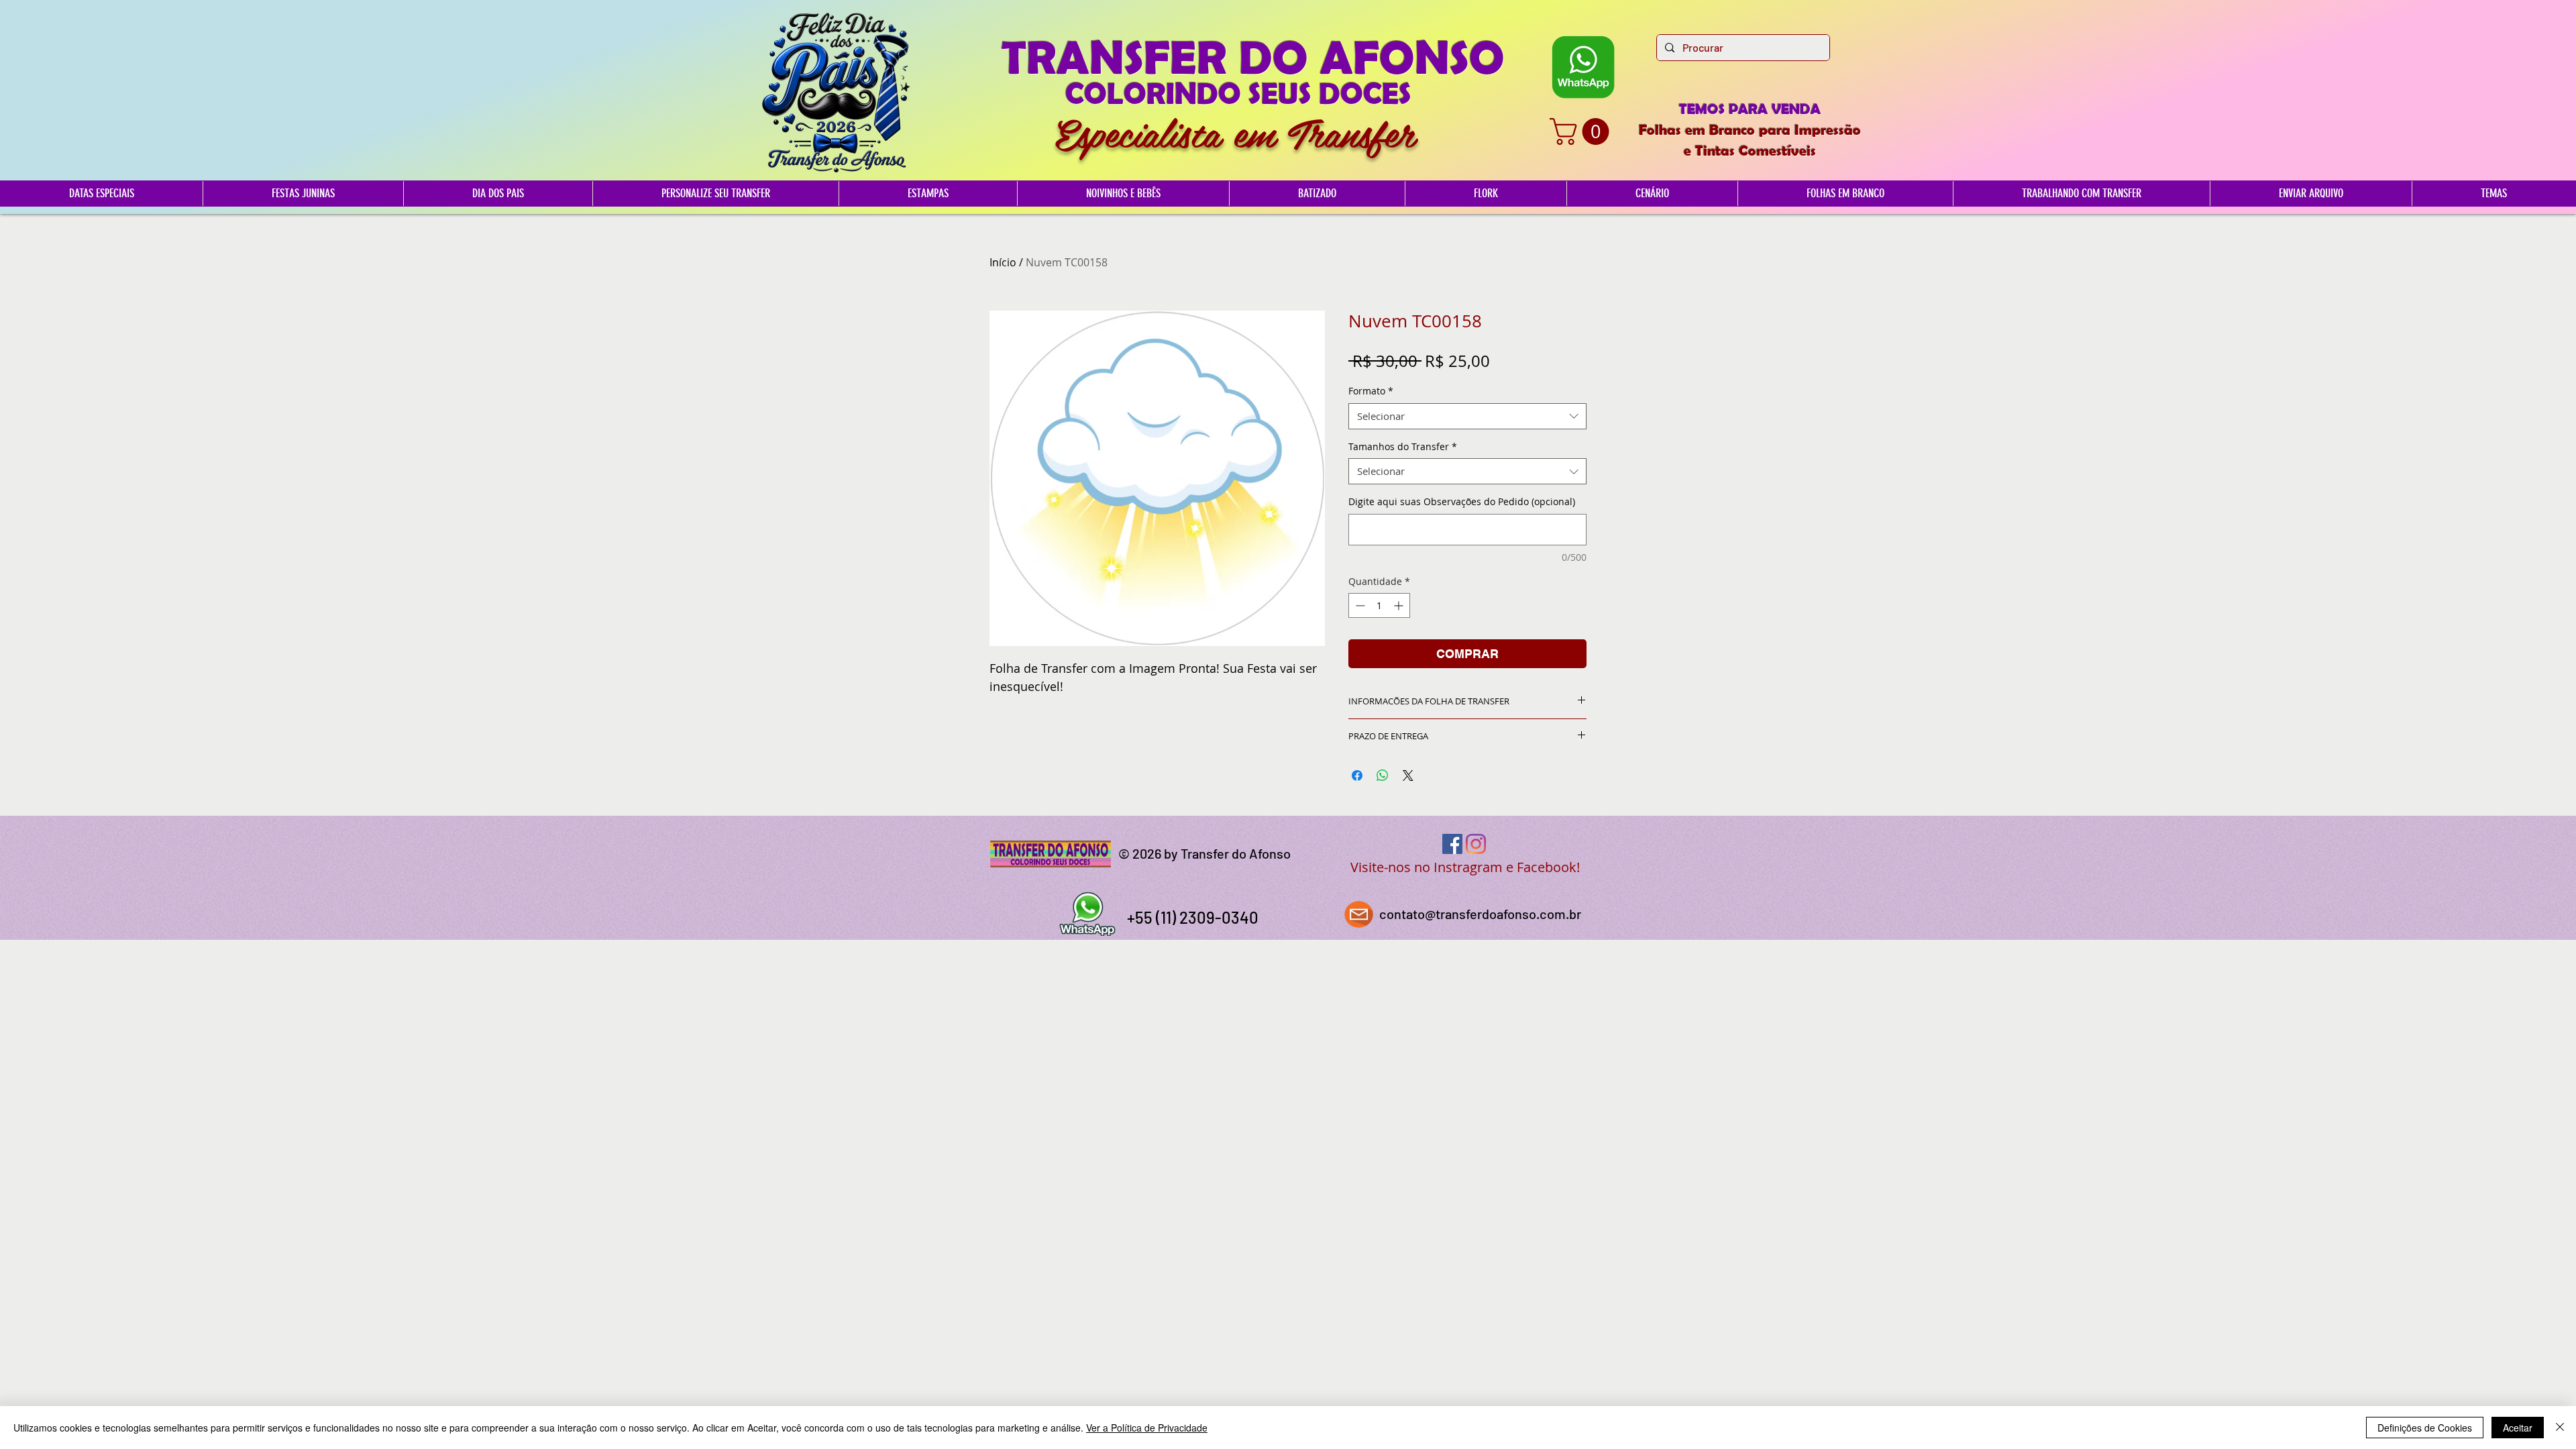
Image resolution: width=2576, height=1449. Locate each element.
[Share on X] (1408, 775)
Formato (1371, 391)
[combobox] (1467, 416)
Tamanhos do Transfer (1403, 446)
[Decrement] (1359, 605)
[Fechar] (2560, 1428)
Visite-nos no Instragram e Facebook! (1465, 867)
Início (1003, 262)
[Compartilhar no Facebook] (1357, 775)
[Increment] (1400, 605)
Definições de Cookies (2425, 1428)
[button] (1582, 131)
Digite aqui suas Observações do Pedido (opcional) (1462, 501)
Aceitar (2518, 1428)
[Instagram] (1476, 844)
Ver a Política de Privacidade (1147, 1428)
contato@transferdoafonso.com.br (1480, 914)
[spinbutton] (1379, 605)
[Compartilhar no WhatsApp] (1383, 775)
